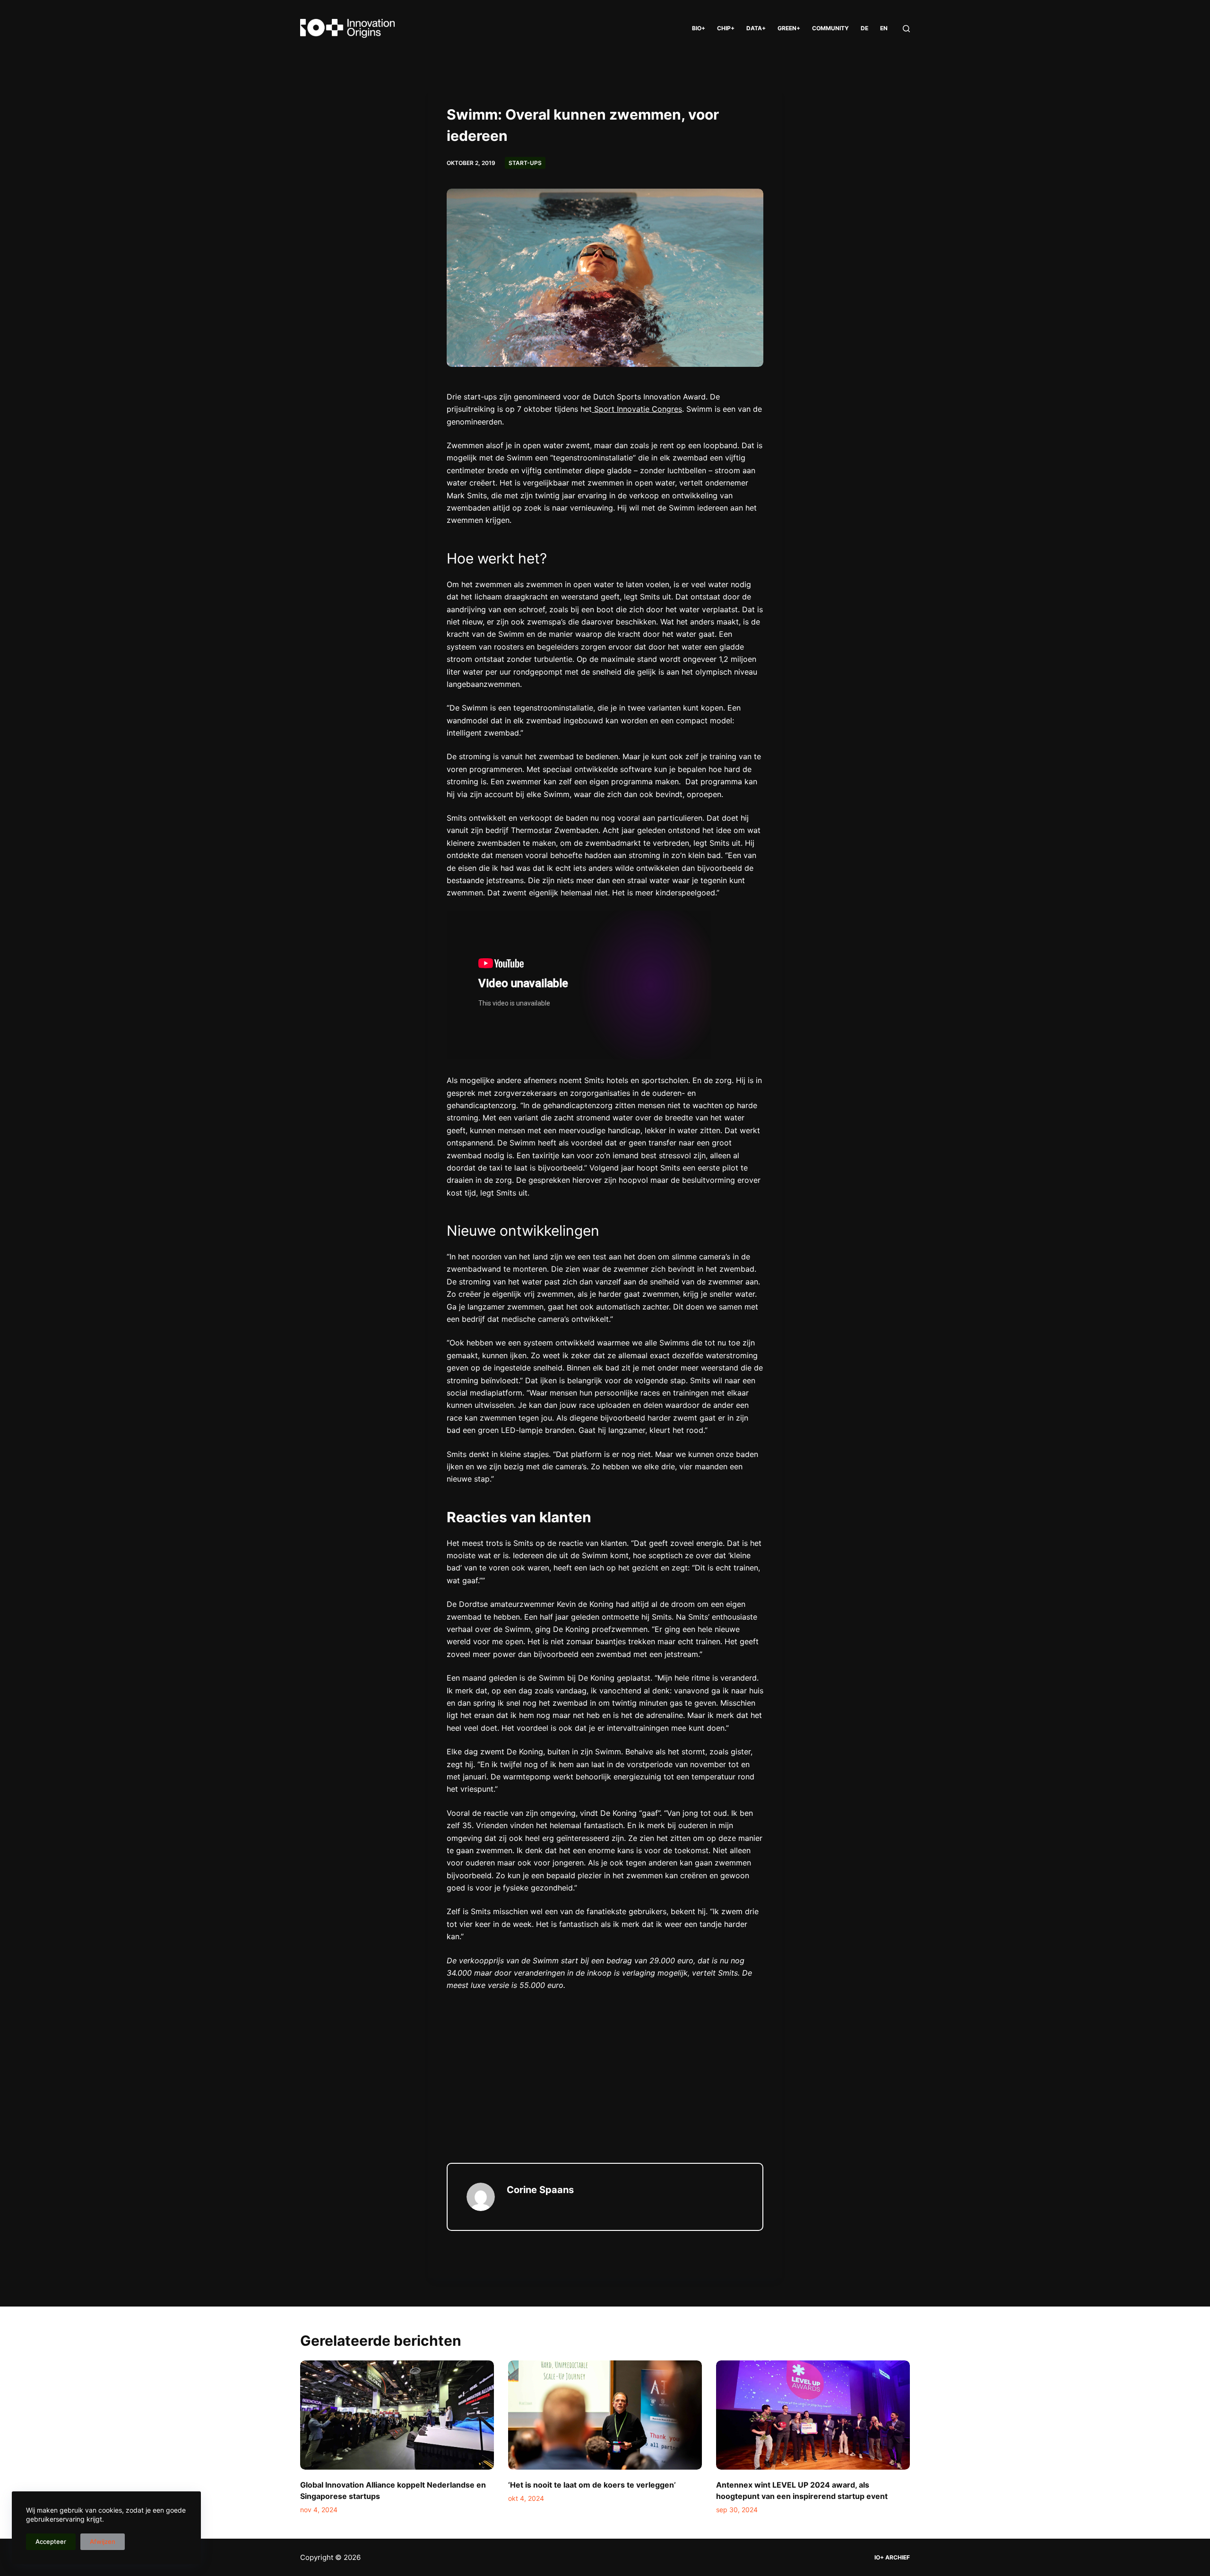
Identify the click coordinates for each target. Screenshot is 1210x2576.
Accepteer (51, 2541)
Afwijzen (103, 2541)
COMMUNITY (830, 28)
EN (884, 28)
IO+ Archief (892, 2557)
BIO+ (699, 28)
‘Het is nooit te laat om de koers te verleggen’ (592, 2485)
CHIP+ (726, 28)
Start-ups (525, 163)
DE (864, 28)
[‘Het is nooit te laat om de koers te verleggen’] (605, 2415)
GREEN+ (789, 28)
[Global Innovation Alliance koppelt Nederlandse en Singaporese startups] (397, 2415)
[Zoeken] (906, 29)
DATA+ (756, 28)
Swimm (520, 458)
